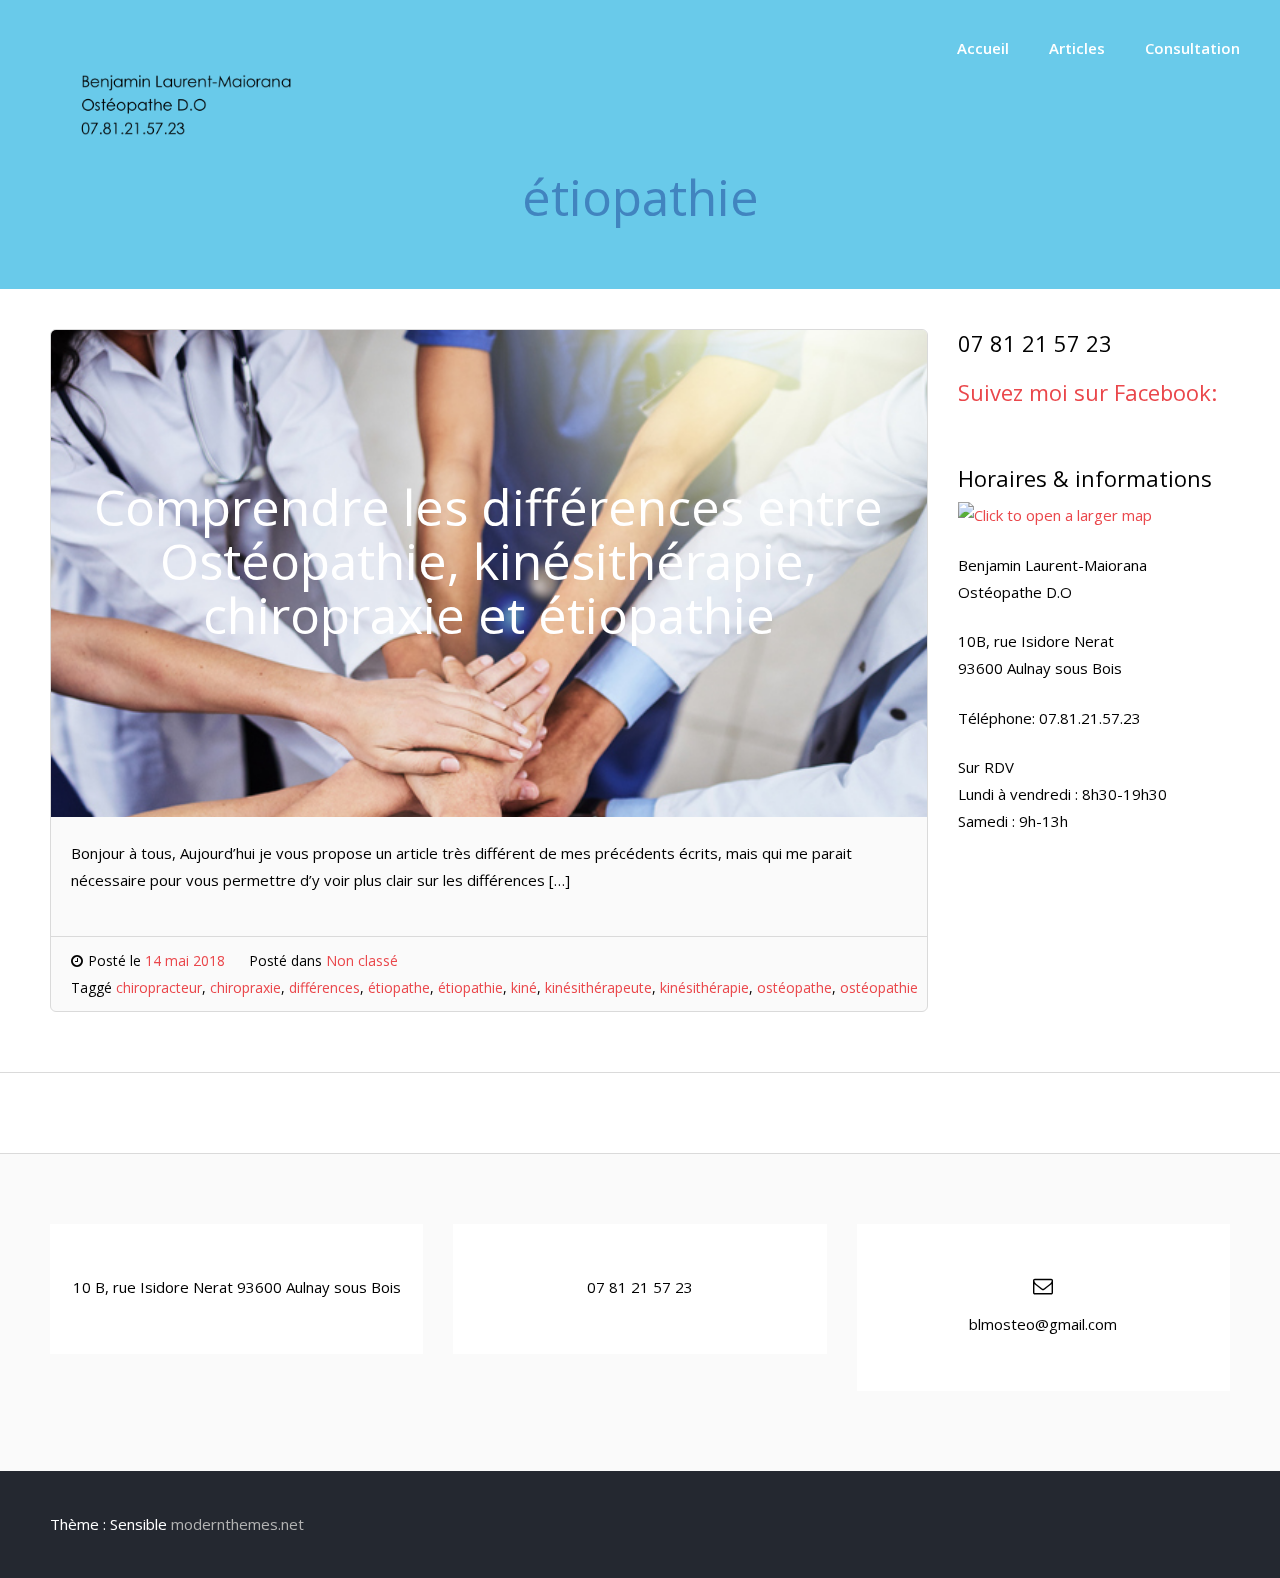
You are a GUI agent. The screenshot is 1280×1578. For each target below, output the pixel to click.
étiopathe (399, 987)
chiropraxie (245, 987)
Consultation (1192, 48)
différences (324, 987)
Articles (1077, 48)
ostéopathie (879, 987)
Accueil (983, 48)
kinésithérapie (704, 987)
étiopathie (470, 987)
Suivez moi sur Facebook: (1087, 392)
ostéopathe (794, 987)
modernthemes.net (237, 1524)
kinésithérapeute (598, 987)
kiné (524, 987)
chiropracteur (159, 987)
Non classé (362, 960)
